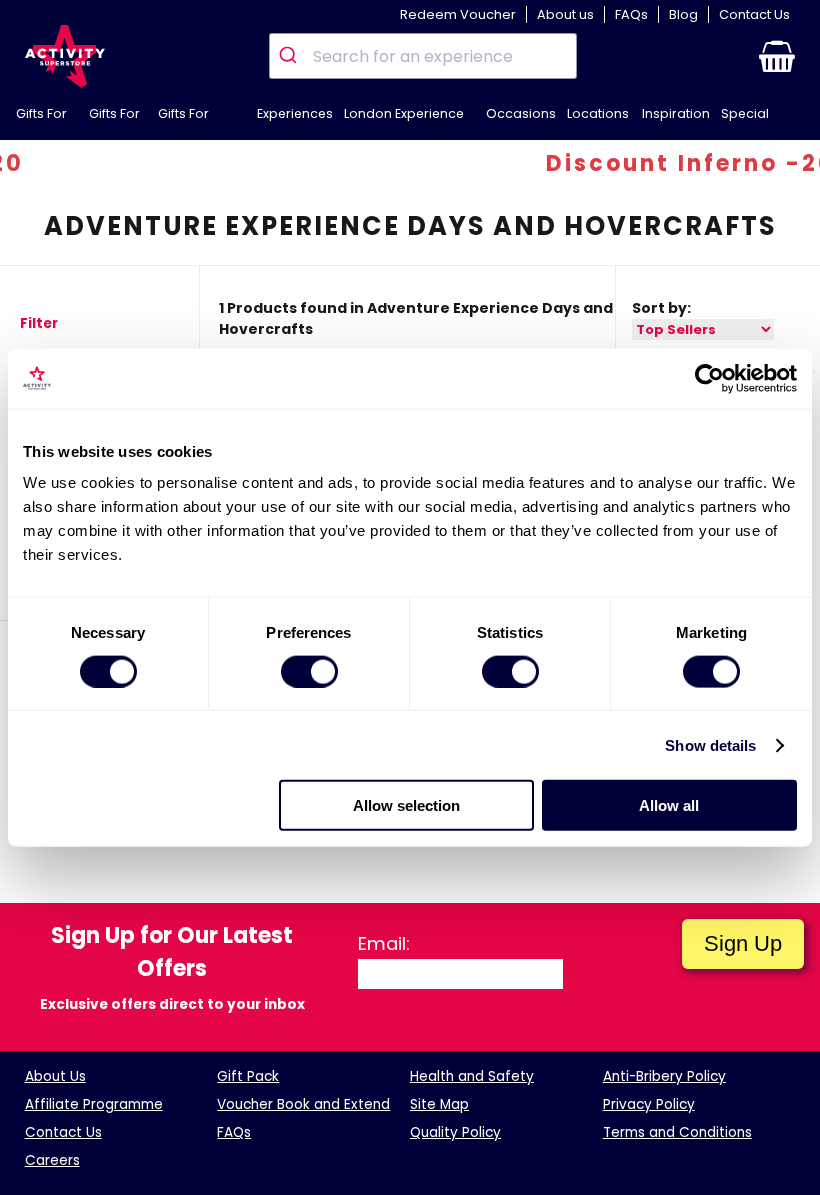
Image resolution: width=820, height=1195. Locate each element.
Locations (598, 113)
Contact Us (754, 14)
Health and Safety (472, 1076)
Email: (384, 943)
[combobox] (423, 56)
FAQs (631, 14)
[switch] (309, 671)
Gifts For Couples (185, 122)
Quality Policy (455, 1132)
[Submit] (291, 56)
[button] (777, 56)
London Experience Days (404, 122)
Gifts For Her (114, 122)
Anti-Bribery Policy (664, 1076)
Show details (710, 744)
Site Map (439, 1104)
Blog (683, 14)
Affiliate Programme (94, 1104)
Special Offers (745, 122)
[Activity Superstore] (65, 56)
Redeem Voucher (458, 14)
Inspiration (676, 113)
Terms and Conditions (677, 1132)
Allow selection (406, 805)
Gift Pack (248, 1076)
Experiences (295, 113)
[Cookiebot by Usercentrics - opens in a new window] (709, 378)
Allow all (669, 805)
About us (565, 14)
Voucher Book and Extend (303, 1104)
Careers (52, 1160)
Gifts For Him (41, 122)
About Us (55, 1076)
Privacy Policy (649, 1104)
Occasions (521, 113)
